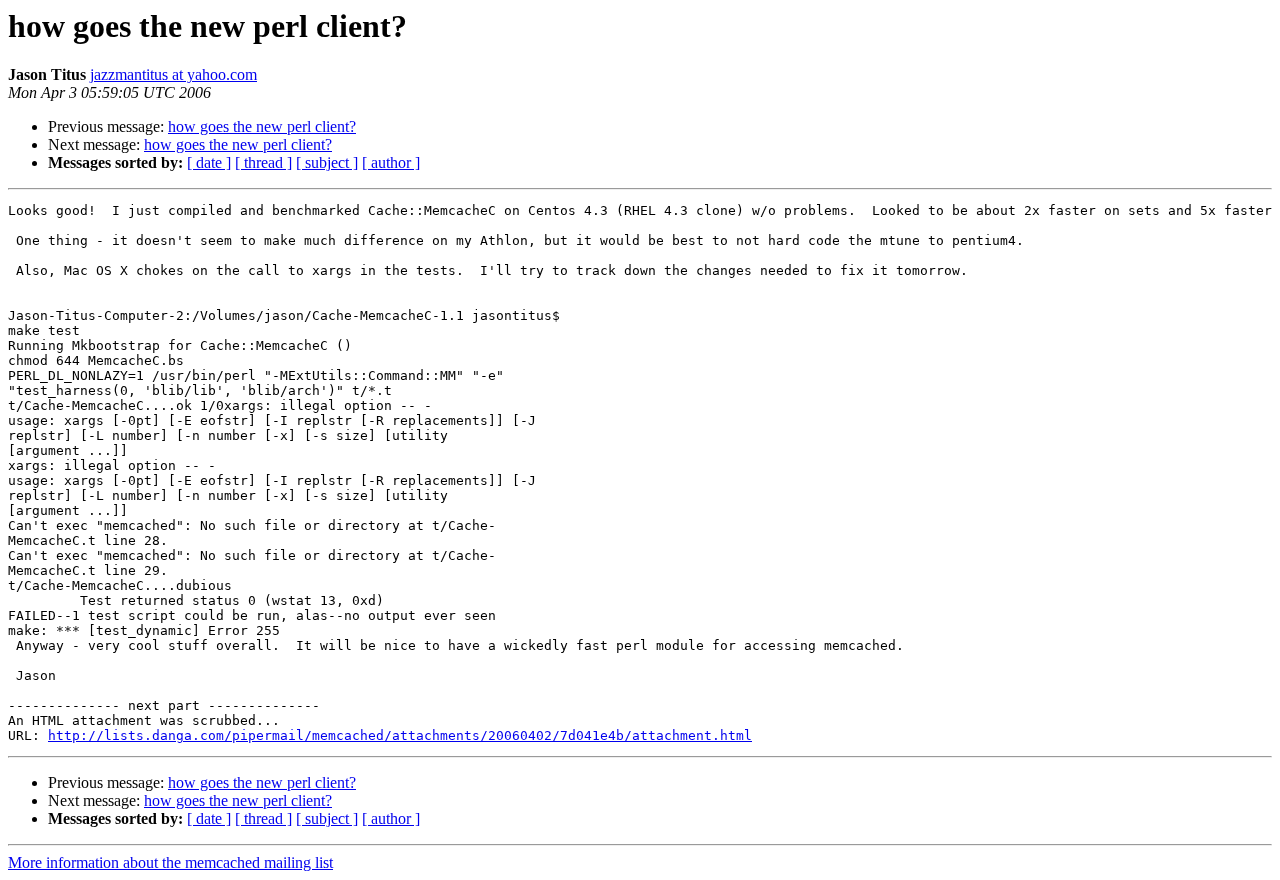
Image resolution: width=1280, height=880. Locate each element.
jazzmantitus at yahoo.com (173, 74)
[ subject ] (327, 162)
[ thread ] (263, 162)
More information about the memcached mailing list (170, 862)
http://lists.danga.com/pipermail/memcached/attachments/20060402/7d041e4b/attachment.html (400, 735)
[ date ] (209, 162)
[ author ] (391, 162)
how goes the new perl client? (262, 126)
